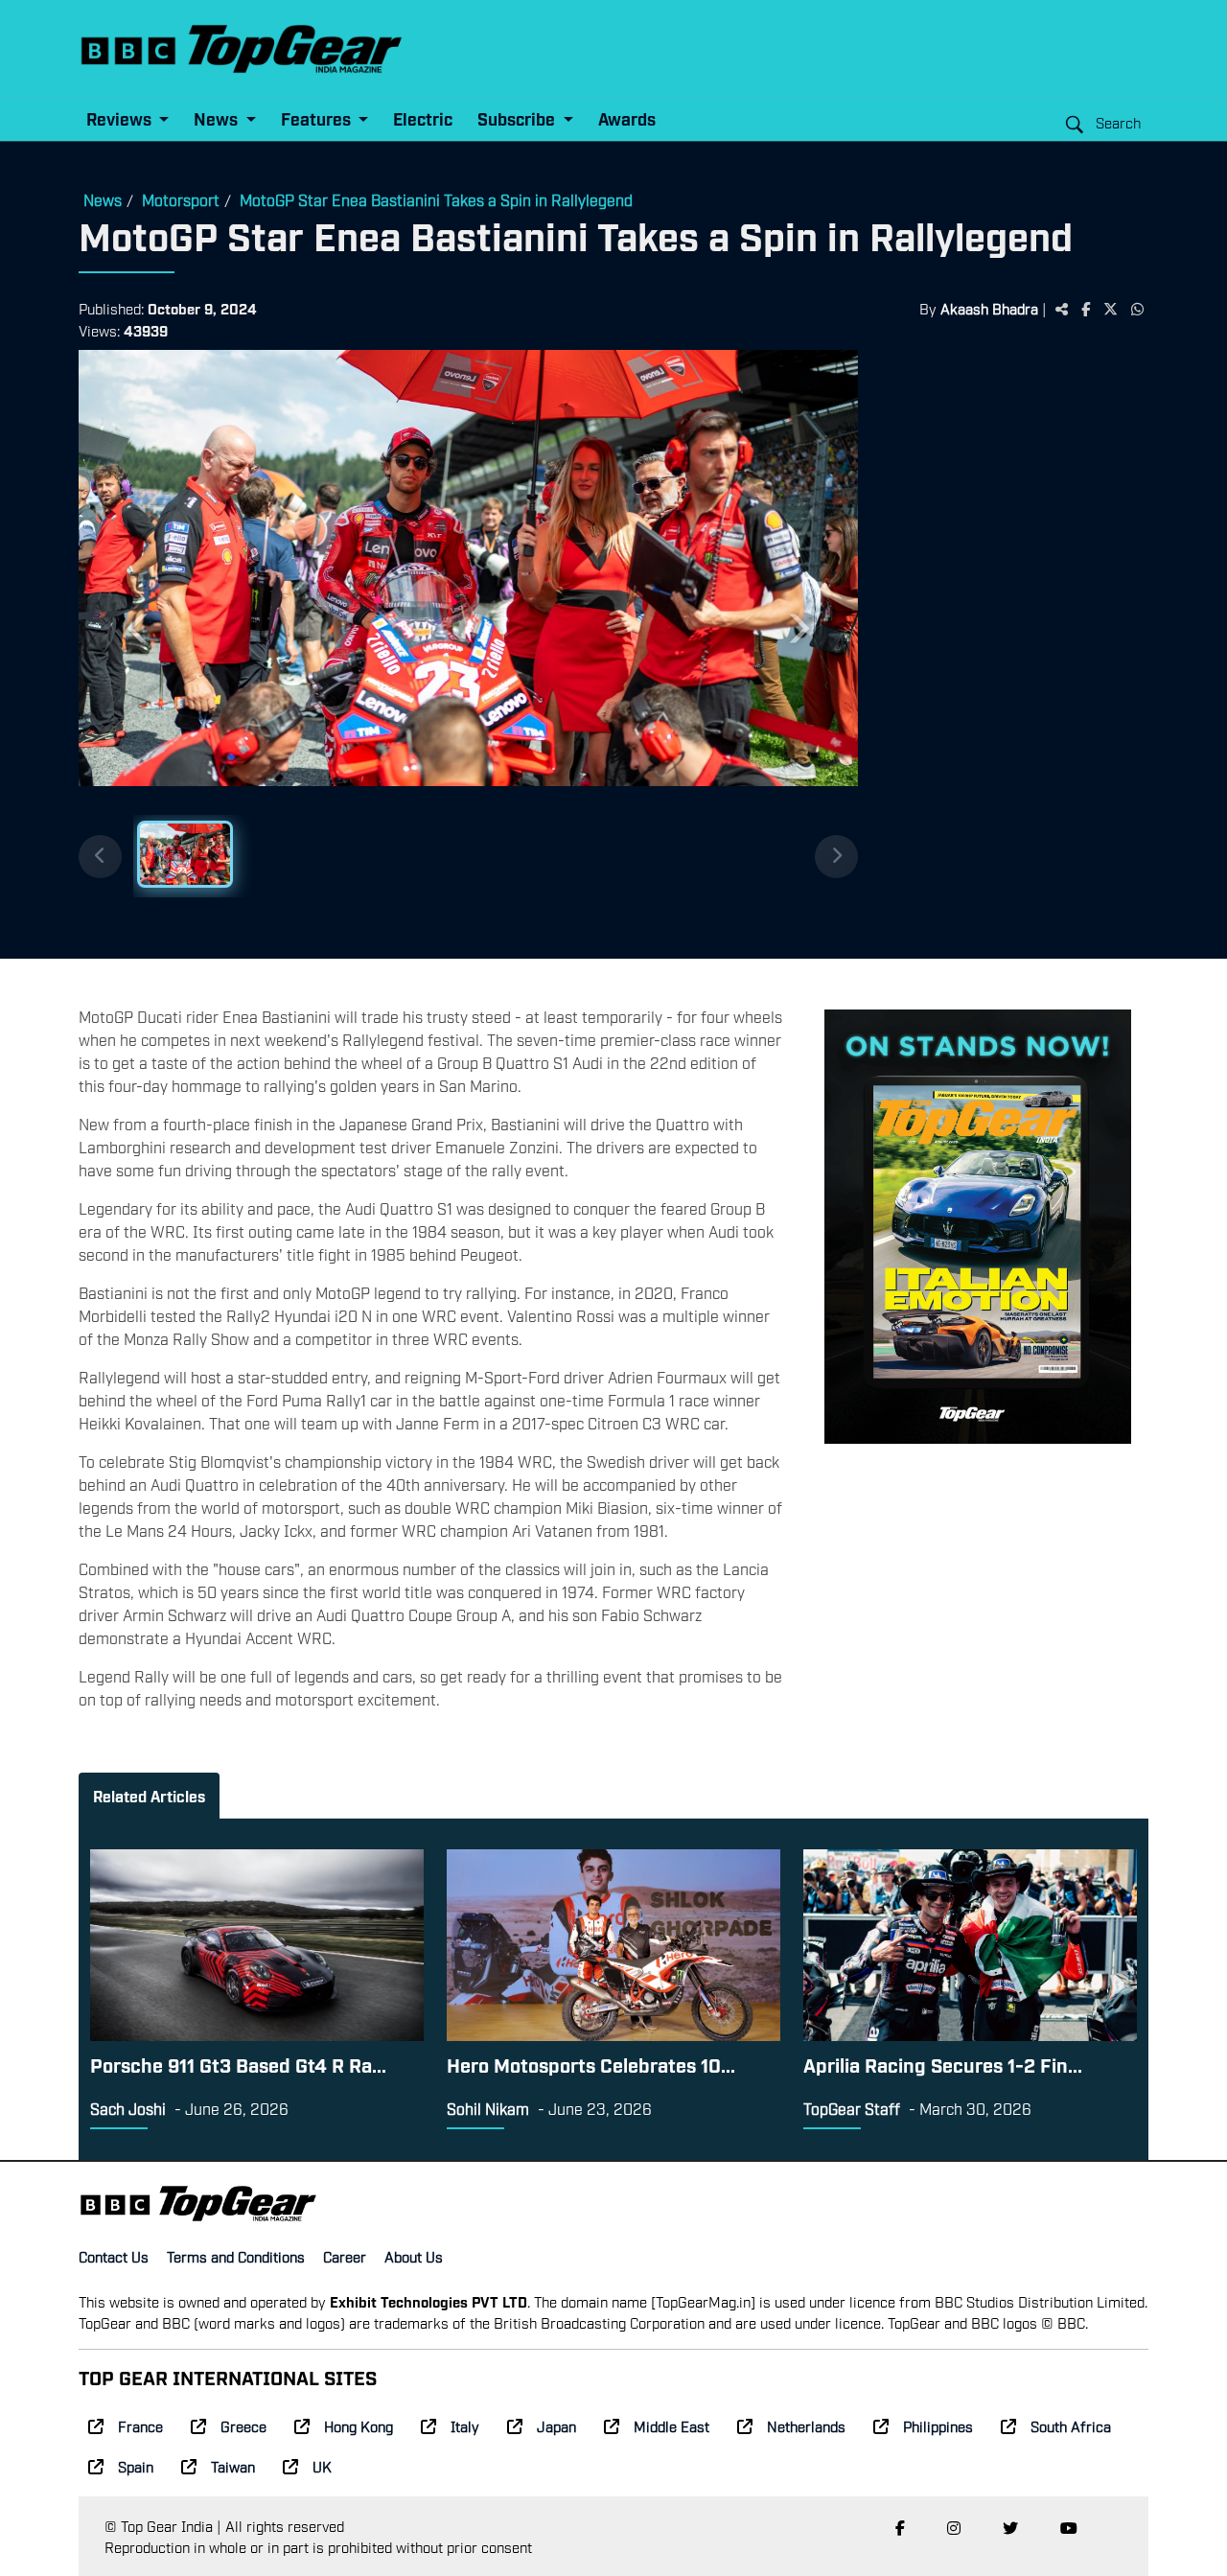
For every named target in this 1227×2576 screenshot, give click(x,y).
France (140, 2425)
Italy (465, 2425)
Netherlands (806, 2425)
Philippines (938, 2425)
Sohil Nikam (488, 2108)
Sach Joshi (128, 2108)
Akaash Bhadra (989, 308)
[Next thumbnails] (836, 857)
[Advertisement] (1003, 647)
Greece (243, 2425)
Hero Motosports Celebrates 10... (591, 2064)
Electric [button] (423, 118)
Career (345, 2256)
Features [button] (318, 118)
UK (322, 2466)
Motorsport (181, 199)
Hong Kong (359, 2425)
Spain (136, 2466)
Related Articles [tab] (149, 1796)
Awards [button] (627, 118)
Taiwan (233, 2466)
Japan (556, 2425)
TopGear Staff (852, 2108)
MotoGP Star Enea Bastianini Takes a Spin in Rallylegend (436, 199)
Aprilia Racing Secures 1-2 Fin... (943, 2064)
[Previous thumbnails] (100, 857)
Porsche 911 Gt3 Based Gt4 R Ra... (238, 2064)
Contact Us (114, 2256)
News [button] (218, 118)
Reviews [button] (121, 118)
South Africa (1071, 2425)
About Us (414, 2256)
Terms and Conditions (236, 2256)
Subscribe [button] (518, 118)
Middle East (671, 2425)
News (103, 199)
